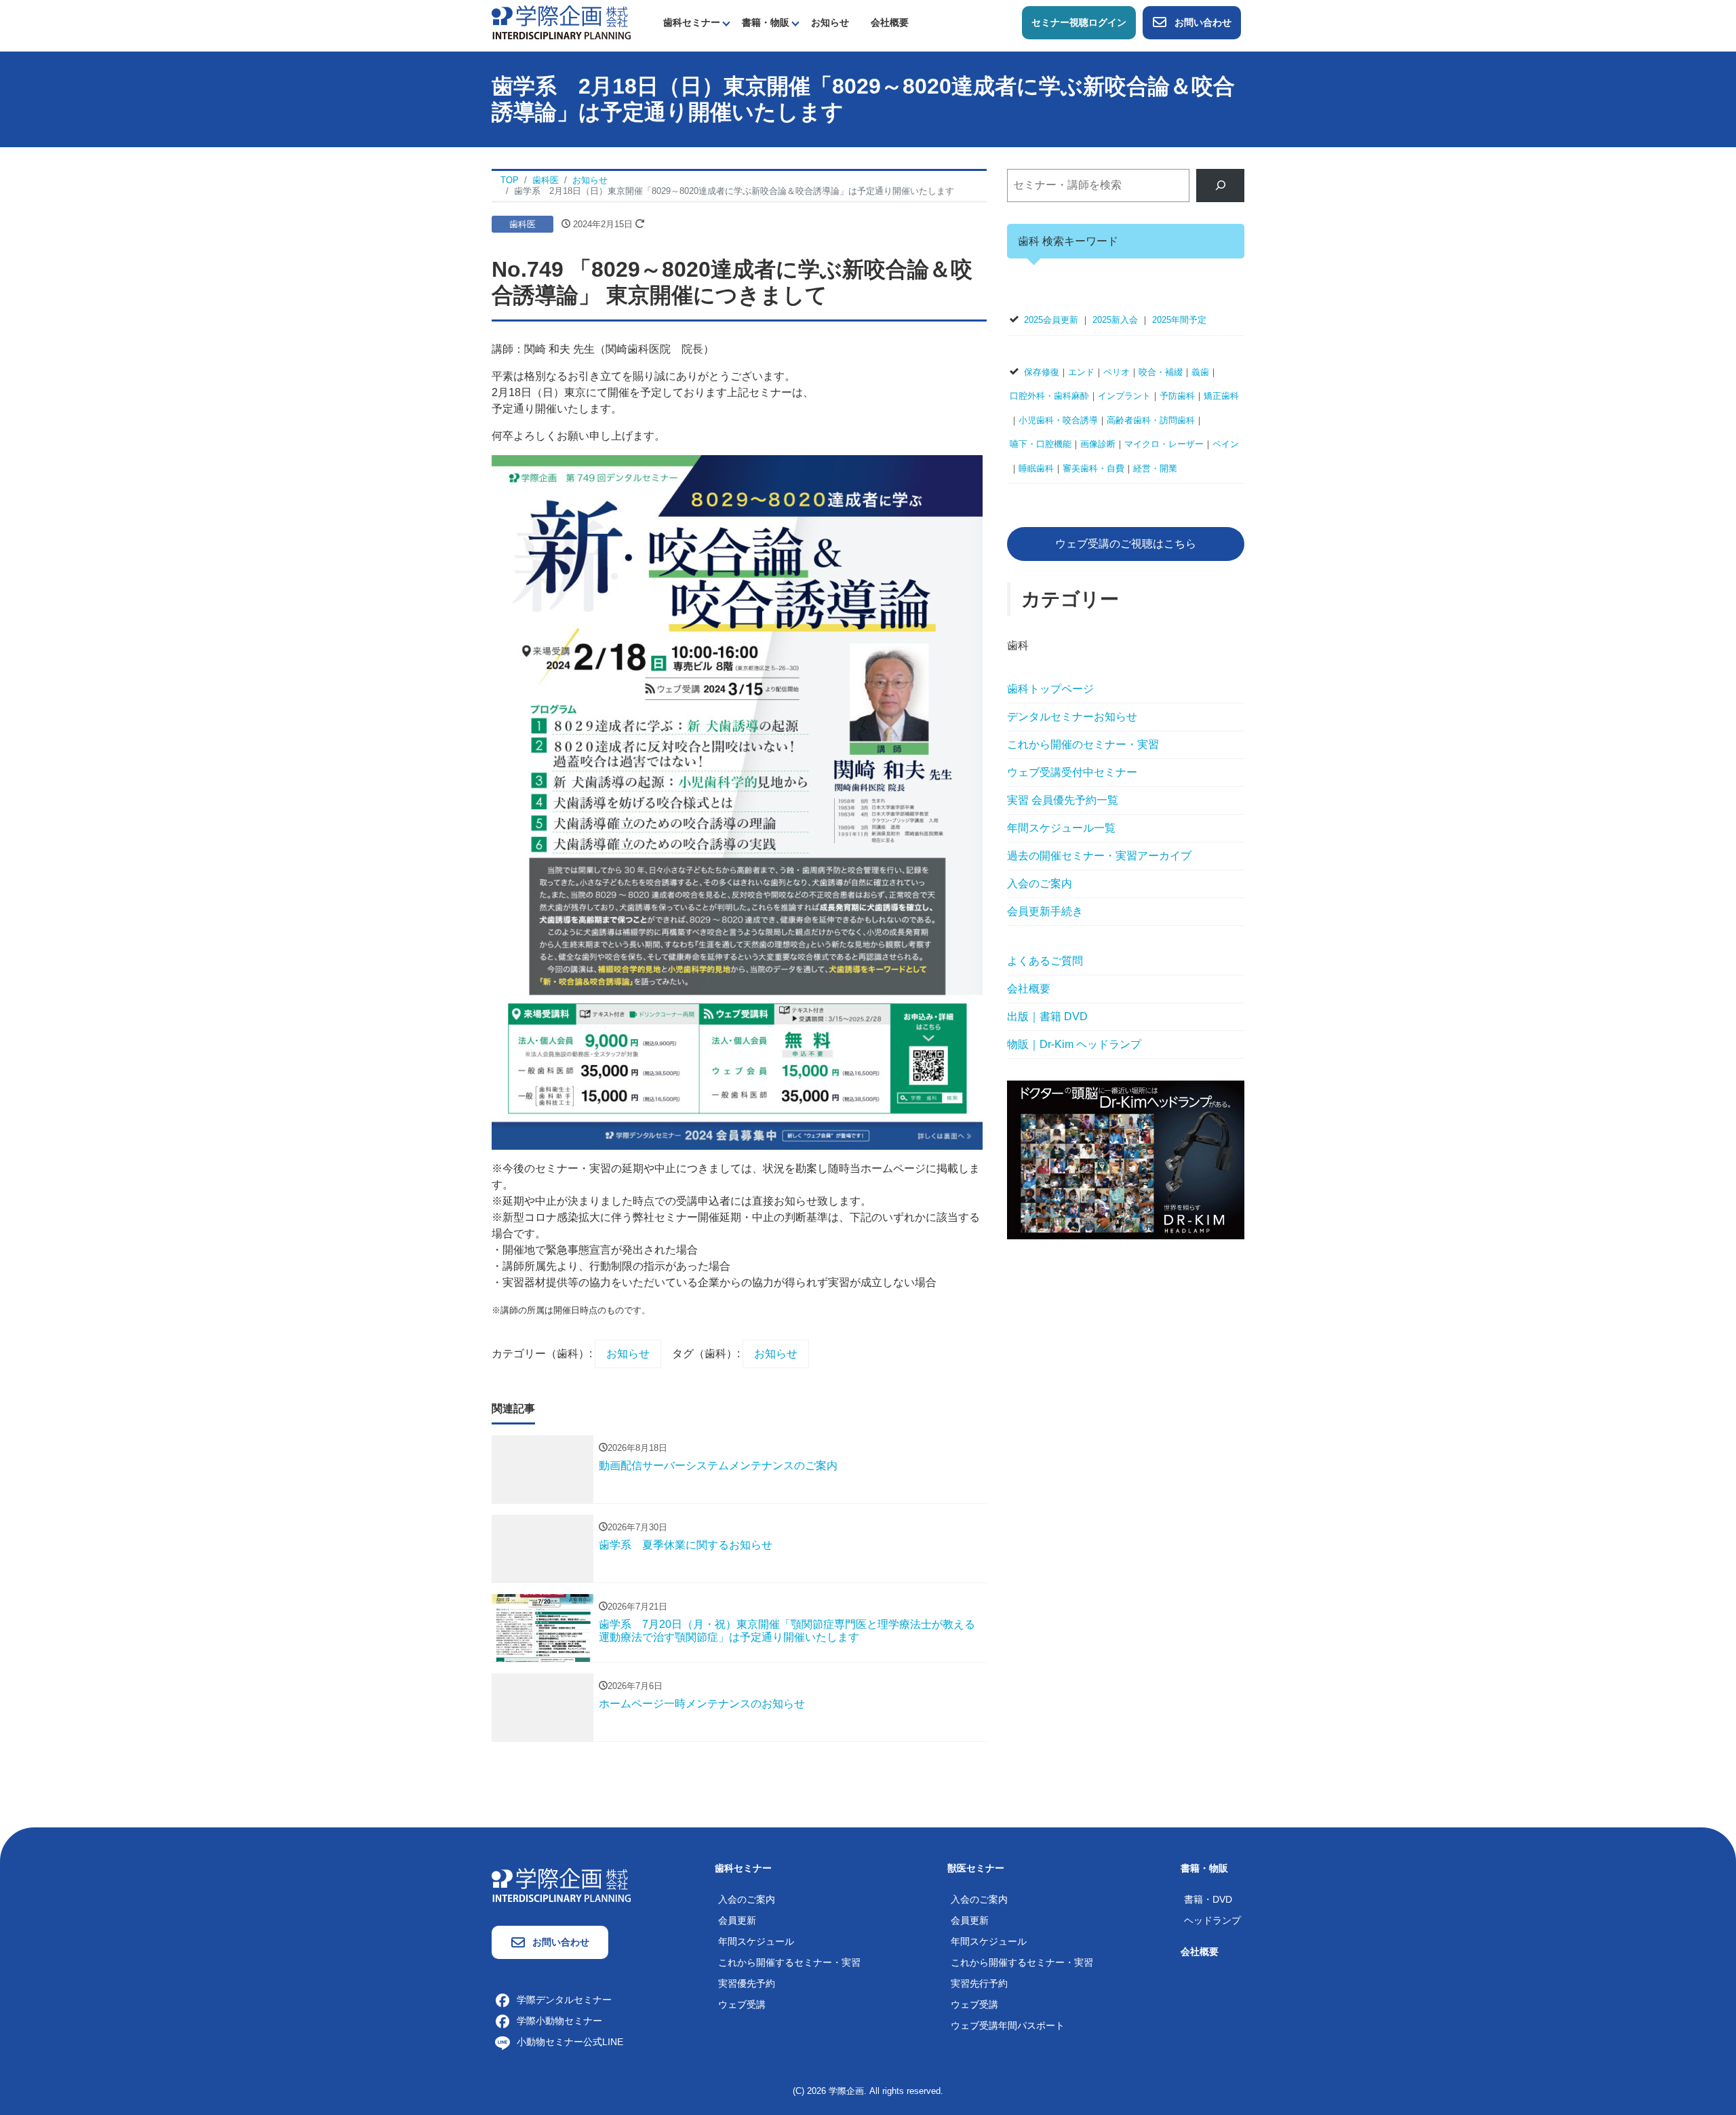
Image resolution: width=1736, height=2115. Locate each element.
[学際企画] (561, 21)
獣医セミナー (976, 1868)
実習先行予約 (979, 1983)
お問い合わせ (1203, 22)
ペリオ (1117, 372)
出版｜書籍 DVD (1047, 1016)
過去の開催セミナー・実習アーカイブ (1099, 856)
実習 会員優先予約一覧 (1063, 800)
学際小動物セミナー (559, 2021)
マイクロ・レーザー (1164, 444)
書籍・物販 (766, 22)
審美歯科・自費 (1093, 468)
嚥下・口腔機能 (1041, 444)
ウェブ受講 (742, 2004)
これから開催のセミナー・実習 (1083, 744)
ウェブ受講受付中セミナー (1072, 772)
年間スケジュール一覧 (1061, 828)
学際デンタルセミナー (564, 2000)
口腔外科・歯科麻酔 (1049, 396)
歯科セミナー (692, 22)
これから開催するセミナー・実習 (789, 1962)
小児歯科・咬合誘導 (1058, 420)
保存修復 (1042, 372)
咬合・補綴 (1161, 372)
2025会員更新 (1051, 320)
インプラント (1124, 396)
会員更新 (737, 1920)
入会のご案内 (1040, 884)
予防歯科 (1177, 396)
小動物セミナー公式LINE (570, 2042)
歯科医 (522, 224)
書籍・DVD (1208, 1899)
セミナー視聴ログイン (1079, 22)
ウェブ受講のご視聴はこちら (1126, 544)
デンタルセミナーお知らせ (1072, 717)
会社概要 (890, 22)
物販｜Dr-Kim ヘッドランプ (1074, 1044)
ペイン (1226, 444)
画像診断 (1098, 444)
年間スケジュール (756, 1941)
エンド (1081, 372)
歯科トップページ (1050, 689)
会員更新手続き (1045, 911)
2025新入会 (1115, 320)
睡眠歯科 (1036, 468)
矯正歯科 (1221, 396)
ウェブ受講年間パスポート (1008, 2025)
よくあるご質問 (1045, 961)
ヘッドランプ (1212, 1920)
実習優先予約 (747, 1983)
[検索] (1220, 186)
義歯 (1200, 372)
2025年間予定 (1179, 320)
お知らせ (830, 22)
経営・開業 (1155, 468)
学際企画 (846, 2091)
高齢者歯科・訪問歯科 (1151, 420)
